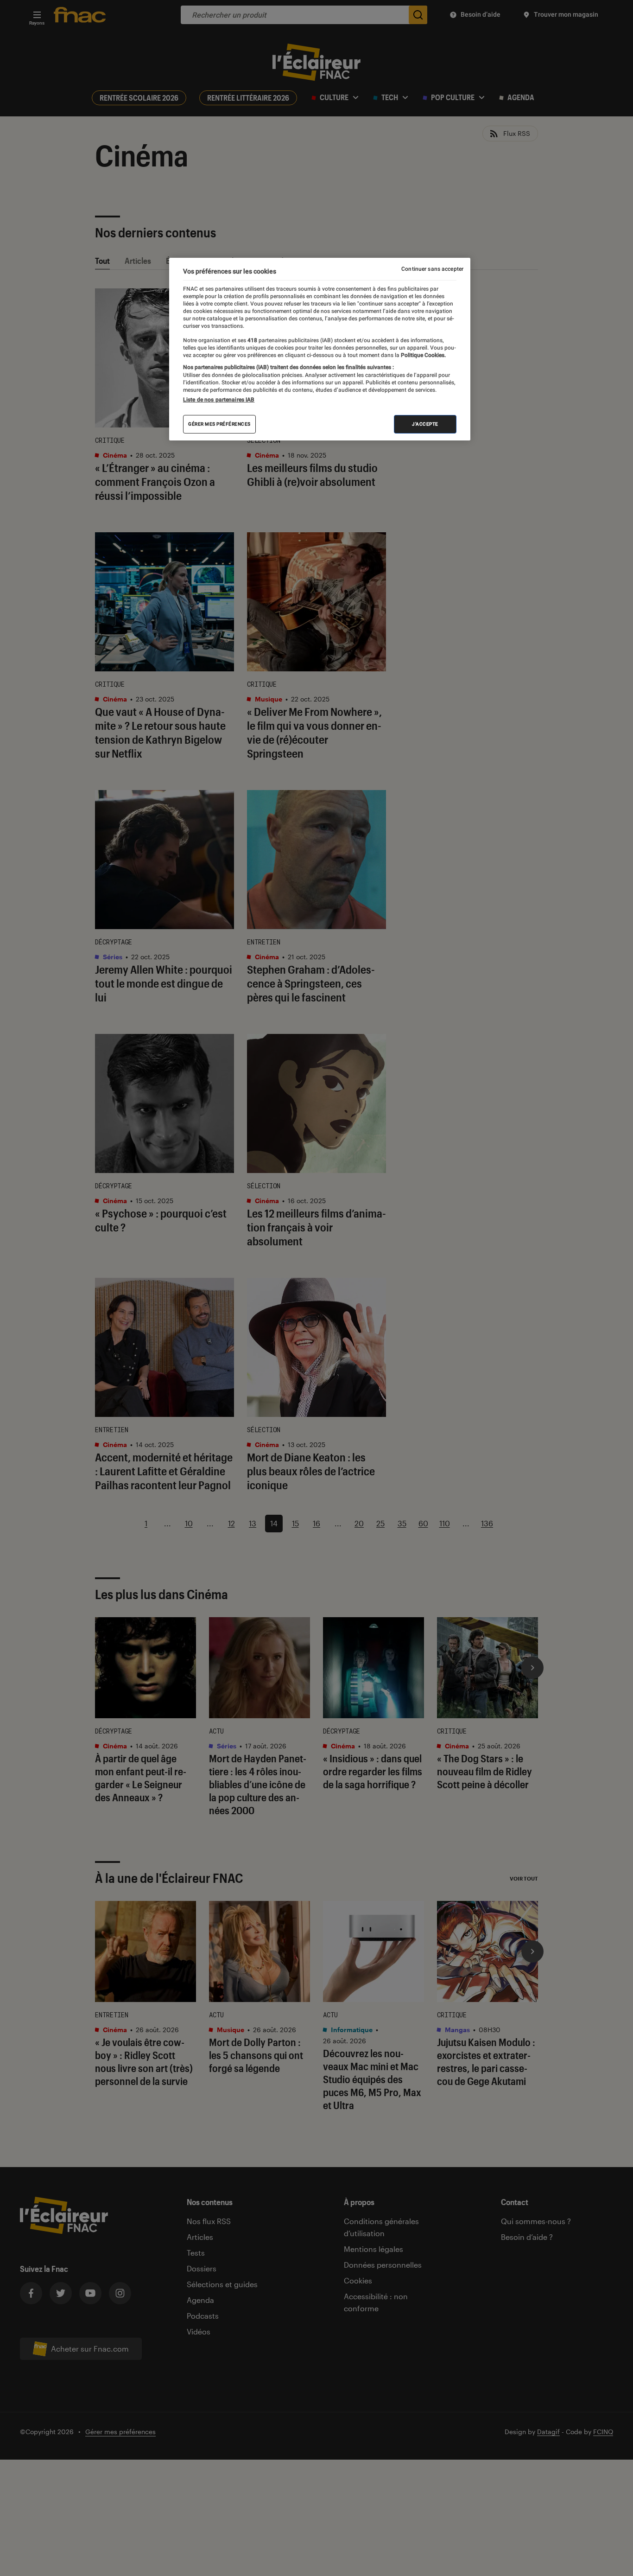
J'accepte (425, 424)
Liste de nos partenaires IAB (219, 400)
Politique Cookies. (423, 355)
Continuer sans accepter (432, 269)
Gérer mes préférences (219, 424)
